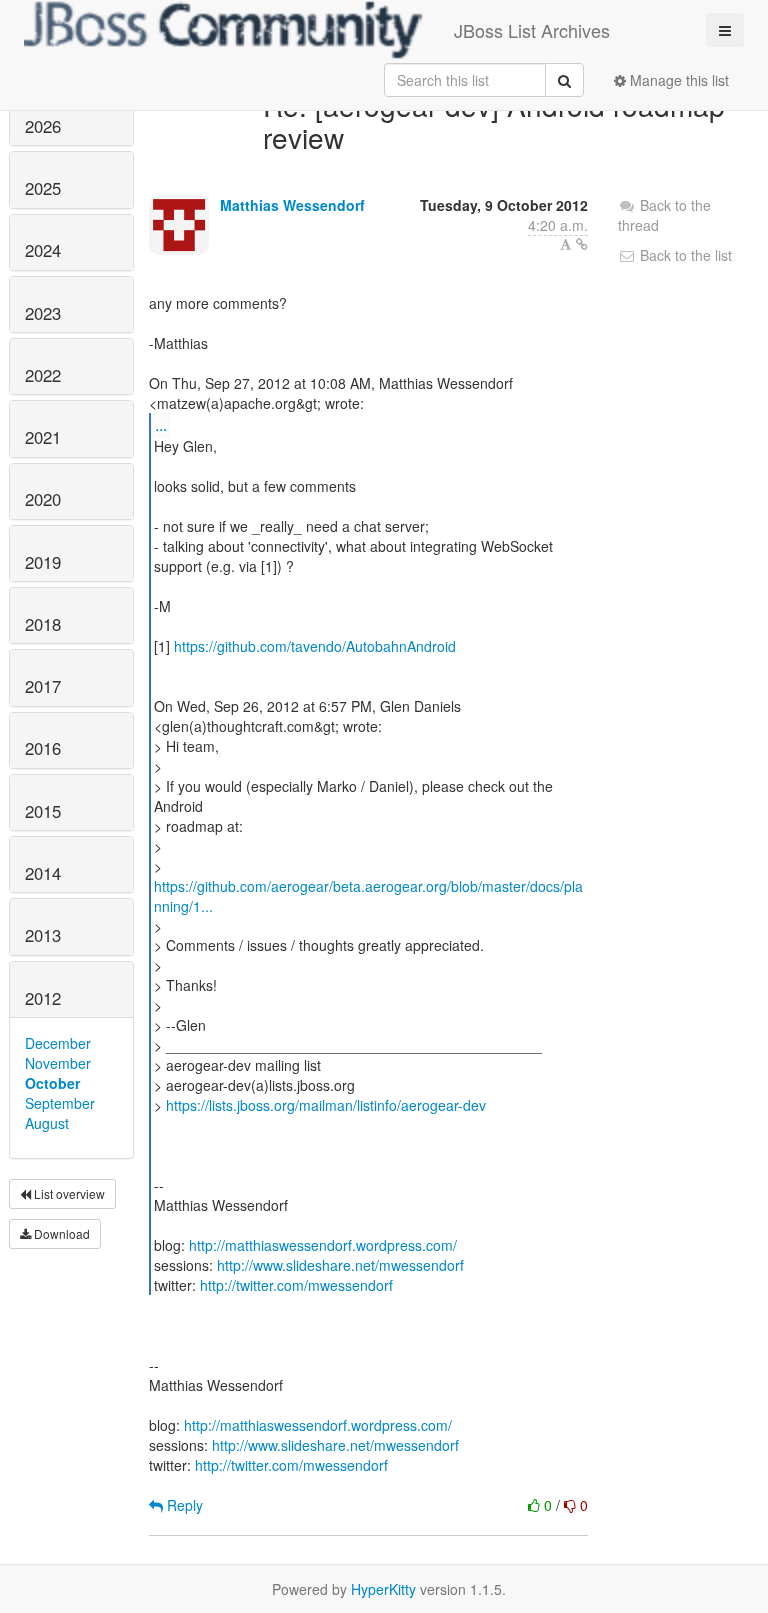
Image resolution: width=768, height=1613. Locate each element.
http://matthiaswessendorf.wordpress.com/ (323, 1245)
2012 (43, 998)
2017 (43, 686)
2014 (43, 873)
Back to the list (684, 255)
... (161, 424)
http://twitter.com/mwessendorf (296, 1285)
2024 (43, 250)
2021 (43, 437)
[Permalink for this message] (582, 244)
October (52, 1083)
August (47, 1123)
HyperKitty (383, 1589)
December (58, 1043)
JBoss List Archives (532, 30)
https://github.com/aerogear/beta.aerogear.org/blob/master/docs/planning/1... (368, 896)
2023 (43, 313)
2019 (43, 562)
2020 (43, 499)
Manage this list (677, 80)
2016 (43, 748)
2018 (43, 624)
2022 (43, 375)
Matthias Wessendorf (292, 205)
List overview (68, 1193)
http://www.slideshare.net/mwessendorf (340, 1265)
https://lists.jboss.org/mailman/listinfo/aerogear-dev (326, 1105)
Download (60, 1233)
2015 (43, 811)
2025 (43, 188)
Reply (183, 1505)
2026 (43, 126)
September (60, 1103)
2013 (43, 935)
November (58, 1063)
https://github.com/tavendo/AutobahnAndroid (315, 646)
